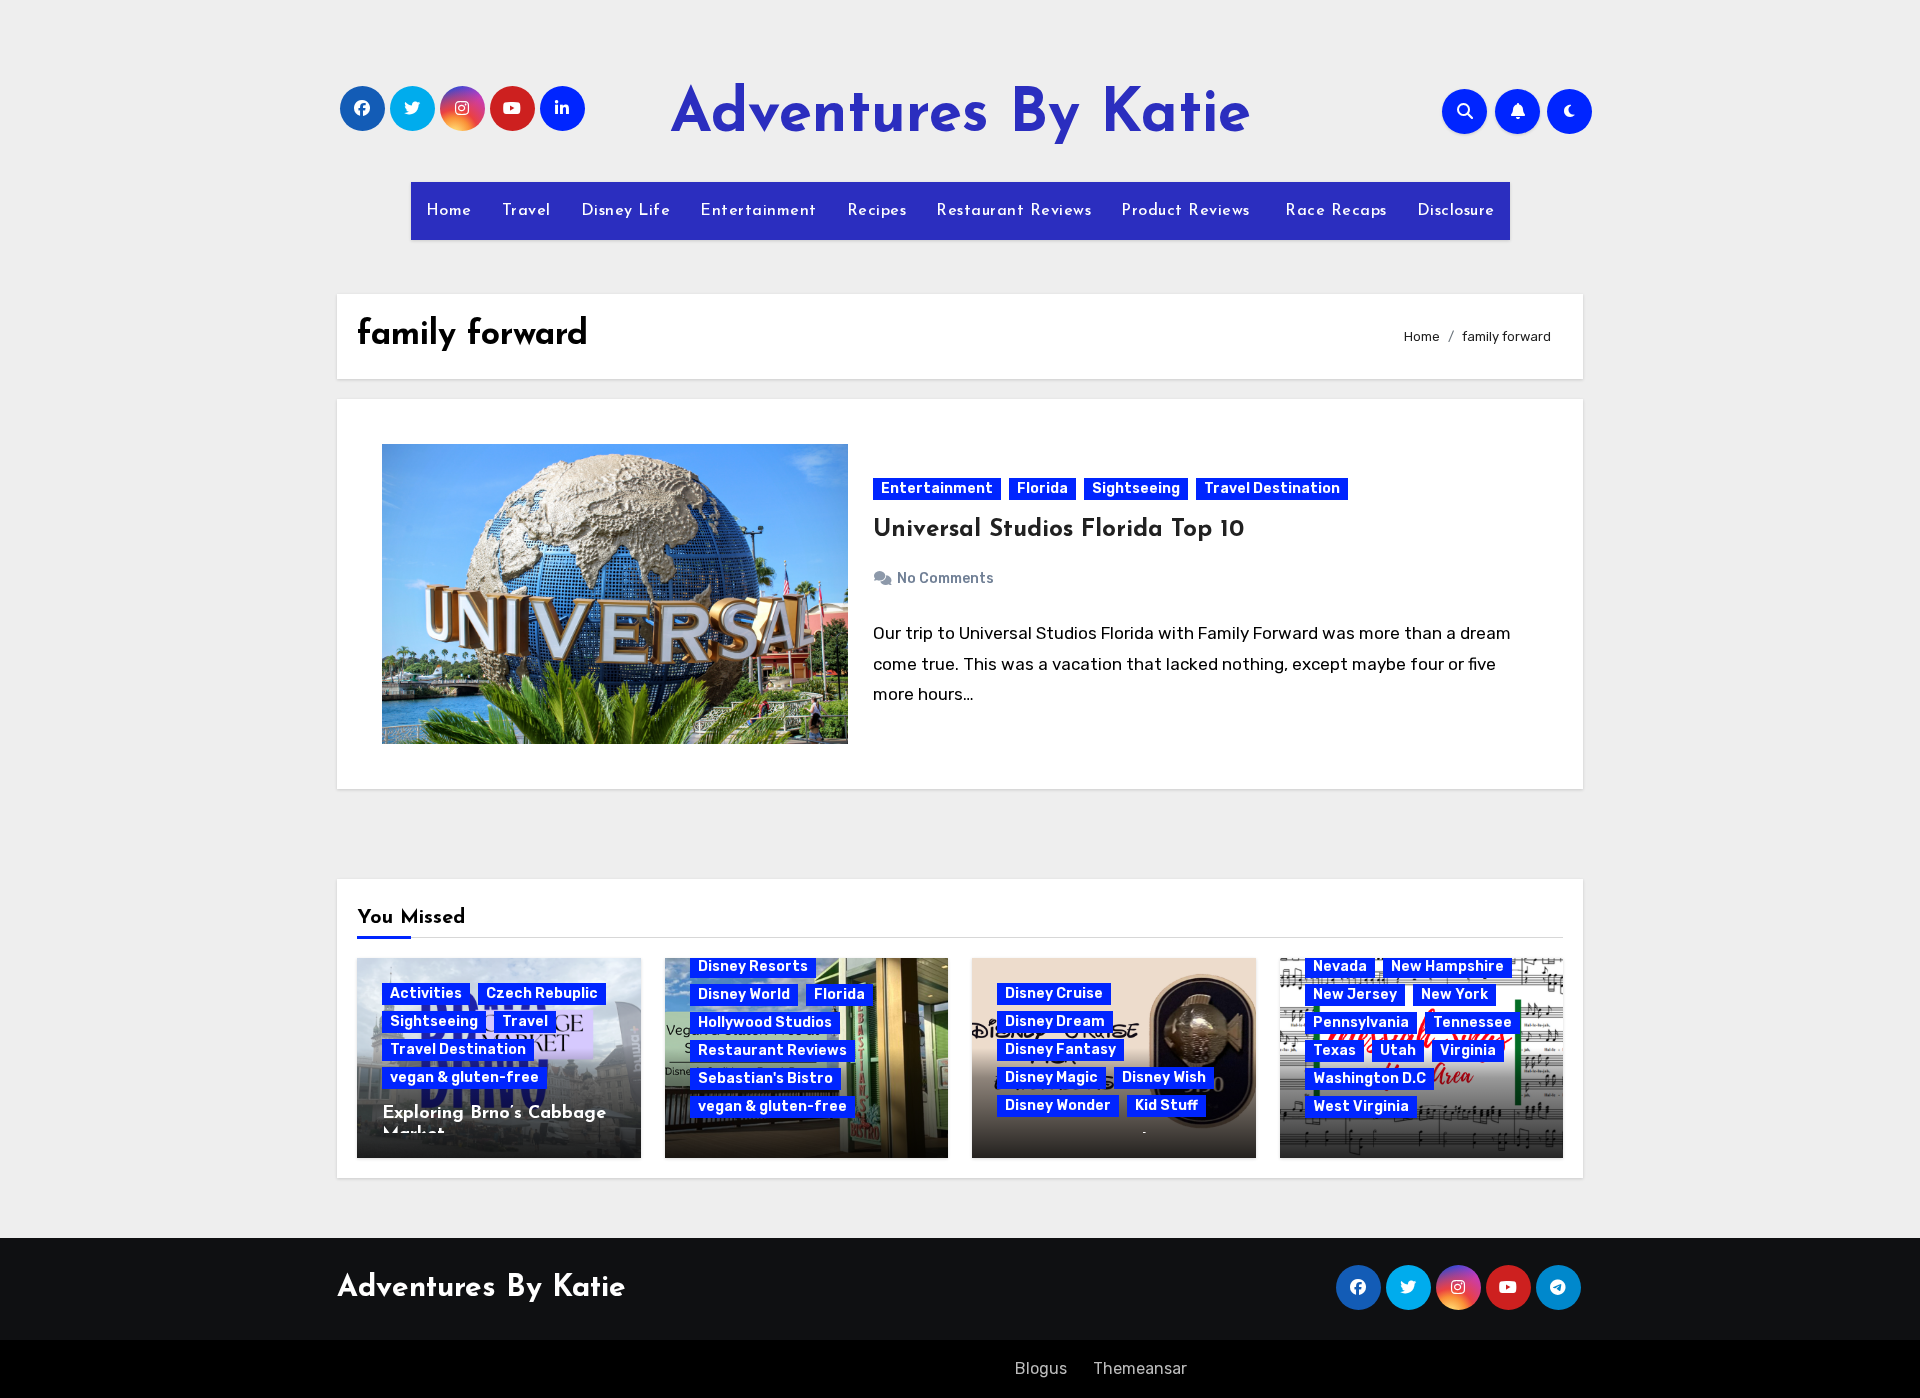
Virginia (1468, 1050)
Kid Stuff (1166, 1105)
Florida (1042, 488)
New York (1454, 994)
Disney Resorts (753, 966)
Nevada (1340, 966)
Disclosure (1456, 211)
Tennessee (1472, 1022)
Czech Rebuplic (542, 993)
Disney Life (626, 211)
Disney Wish (1164, 1077)
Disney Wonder (1058, 1105)
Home (449, 211)
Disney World (744, 994)
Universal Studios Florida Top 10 (1058, 530)
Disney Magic (1051, 1077)
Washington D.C (1369, 1078)
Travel (526, 211)
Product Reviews (1185, 211)
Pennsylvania (1361, 1022)
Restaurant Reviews (1013, 211)
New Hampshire (1447, 966)
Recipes (877, 211)
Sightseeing (1136, 488)
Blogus (1041, 1368)
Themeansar (1139, 1368)
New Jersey (1355, 994)
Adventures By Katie (960, 116)
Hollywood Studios (765, 1022)
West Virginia (1361, 1106)
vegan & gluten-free (464, 1077)
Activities (426, 993)
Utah (1398, 1050)
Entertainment (758, 211)
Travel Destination (1272, 488)
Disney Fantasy (1060, 1049)
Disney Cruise (1054, 993)
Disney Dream (1055, 1021)
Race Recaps (1333, 211)
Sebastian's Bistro (765, 1078)
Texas (1334, 1050)
